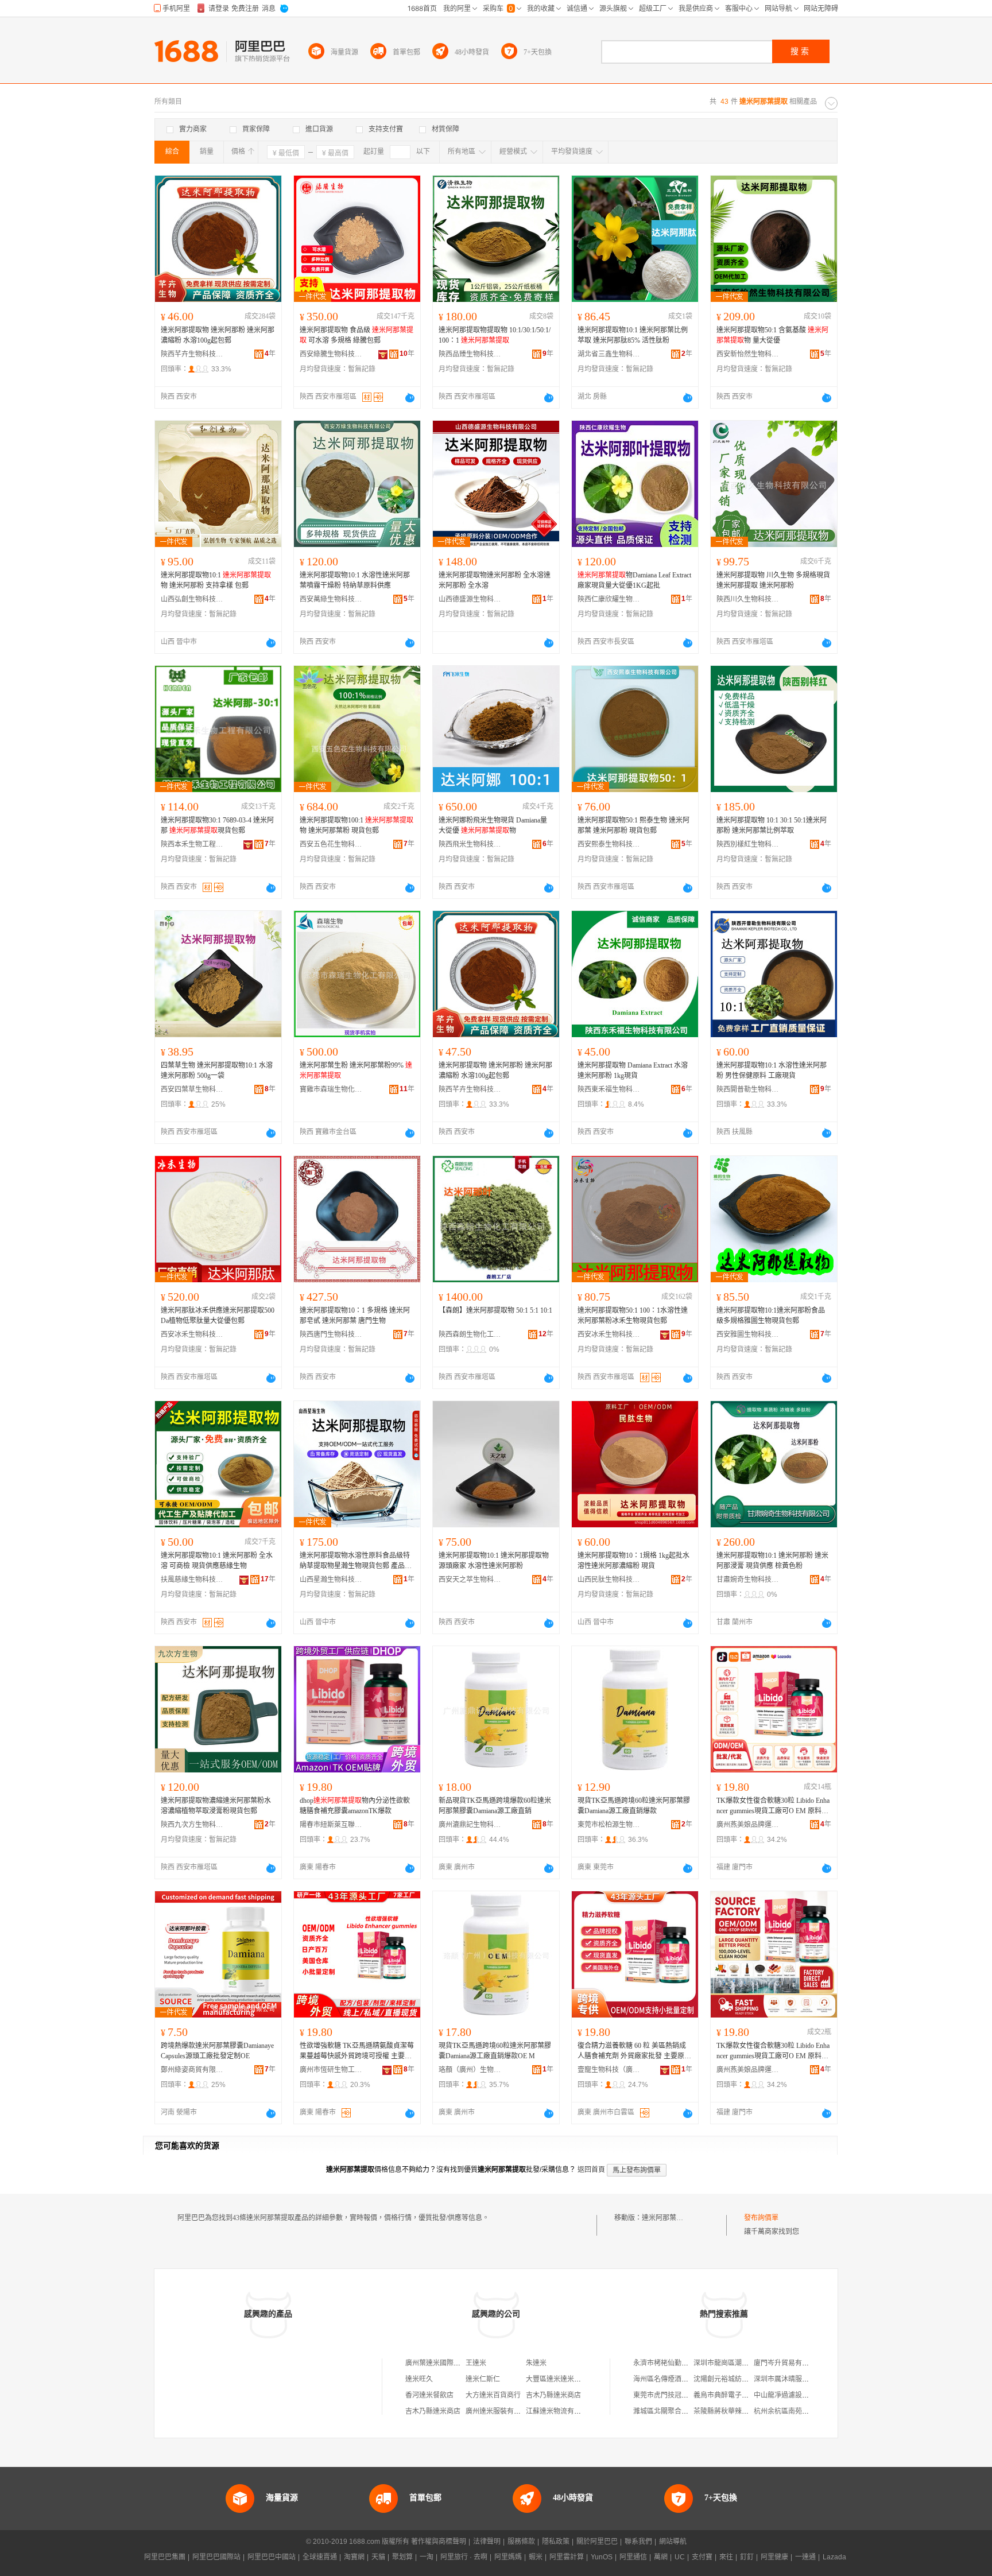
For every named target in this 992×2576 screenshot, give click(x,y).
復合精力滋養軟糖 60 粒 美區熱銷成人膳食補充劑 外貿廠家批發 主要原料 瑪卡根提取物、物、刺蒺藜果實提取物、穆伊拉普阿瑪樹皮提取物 (634, 2051)
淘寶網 (354, 2557)
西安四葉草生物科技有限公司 (192, 1089)
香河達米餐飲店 (429, 2395)
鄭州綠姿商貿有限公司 (192, 2070)
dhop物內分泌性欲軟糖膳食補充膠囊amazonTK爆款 (355, 1806)
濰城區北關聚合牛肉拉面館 (675, 2411)
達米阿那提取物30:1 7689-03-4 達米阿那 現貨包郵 (217, 825)
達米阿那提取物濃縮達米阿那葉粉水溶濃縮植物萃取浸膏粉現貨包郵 (216, 1806)
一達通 (805, 2557)
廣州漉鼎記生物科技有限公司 (470, 1825)
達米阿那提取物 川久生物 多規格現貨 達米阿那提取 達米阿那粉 (773, 580)
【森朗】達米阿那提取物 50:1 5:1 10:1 (495, 1310)
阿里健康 (774, 2557)
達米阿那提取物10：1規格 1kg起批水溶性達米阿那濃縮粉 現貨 (633, 1561)
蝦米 (536, 2557)
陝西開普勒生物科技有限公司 (748, 1089)
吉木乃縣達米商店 (553, 2395)
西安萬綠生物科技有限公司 (331, 599)
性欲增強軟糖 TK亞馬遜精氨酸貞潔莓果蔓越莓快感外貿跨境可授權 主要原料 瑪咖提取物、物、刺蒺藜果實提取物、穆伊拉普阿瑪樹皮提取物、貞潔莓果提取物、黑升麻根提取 (357, 2051)
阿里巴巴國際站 (216, 2557)
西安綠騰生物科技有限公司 (331, 354)
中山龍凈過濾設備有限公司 (795, 2395)
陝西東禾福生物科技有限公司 (609, 1089)
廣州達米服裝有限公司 (500, 2411)
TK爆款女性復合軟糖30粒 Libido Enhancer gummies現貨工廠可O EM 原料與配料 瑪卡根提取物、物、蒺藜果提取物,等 (773, 1806)
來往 (726, 2557)
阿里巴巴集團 (165, 2557)
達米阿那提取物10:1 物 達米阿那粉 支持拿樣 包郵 (216, 580)
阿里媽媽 (508, 2557)
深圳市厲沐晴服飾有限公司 (795, 2379)
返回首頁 (591, 2170)
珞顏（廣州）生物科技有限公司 (470, 2070)
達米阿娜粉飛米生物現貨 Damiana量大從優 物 (493, 825)
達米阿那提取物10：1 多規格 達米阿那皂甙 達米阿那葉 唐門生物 (355, 1316)
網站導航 (673, 2542)
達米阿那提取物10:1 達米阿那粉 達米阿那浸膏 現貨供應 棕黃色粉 (772, 1561)
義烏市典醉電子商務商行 (731, 2395)
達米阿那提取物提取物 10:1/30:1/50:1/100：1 (495, 335)
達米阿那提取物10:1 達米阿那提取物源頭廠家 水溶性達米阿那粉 (494, 1561)
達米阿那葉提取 (666, 2218)
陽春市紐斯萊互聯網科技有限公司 (331, 1825)
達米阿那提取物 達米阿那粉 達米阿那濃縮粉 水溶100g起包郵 (218, 335)
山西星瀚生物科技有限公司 (331, 1580)
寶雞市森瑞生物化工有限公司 (331, 1089)
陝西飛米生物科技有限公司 (470, 844)
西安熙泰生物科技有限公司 (609, 844)
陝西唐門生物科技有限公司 (331, 1334)
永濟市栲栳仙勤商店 (664, 2363)
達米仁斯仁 (483, 2379)
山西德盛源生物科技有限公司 (470, 599)
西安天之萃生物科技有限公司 (470, 1580)
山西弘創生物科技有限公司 (192, 599)
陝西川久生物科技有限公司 (748, 599)
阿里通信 (633, 2557)
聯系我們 (638, 2542)
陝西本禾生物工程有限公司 (192, 844)
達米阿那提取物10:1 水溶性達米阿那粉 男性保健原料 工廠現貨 (772, 1070)
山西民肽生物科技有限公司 (609, 1580)
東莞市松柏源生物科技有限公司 (609, 1825)
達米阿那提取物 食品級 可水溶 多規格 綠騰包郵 (356, 335)
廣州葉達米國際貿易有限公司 (450, 2363)
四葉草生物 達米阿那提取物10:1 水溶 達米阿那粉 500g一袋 (217, 1070)
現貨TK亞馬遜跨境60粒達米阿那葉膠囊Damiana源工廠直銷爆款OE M (495, 2051)
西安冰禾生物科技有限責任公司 (192, 1334)
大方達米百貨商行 (493, 2395)
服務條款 (521, 2542)
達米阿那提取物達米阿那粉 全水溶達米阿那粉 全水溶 (495, 580)
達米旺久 (419, 2379)
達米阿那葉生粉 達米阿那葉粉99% (356, 1070)
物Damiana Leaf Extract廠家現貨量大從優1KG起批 (634, 580)
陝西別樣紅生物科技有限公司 (748, 844)
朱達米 (536, 2363)
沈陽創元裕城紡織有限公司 (735, 2379)
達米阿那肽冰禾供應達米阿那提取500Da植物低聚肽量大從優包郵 (218, 1316)
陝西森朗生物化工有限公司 (470, 1334)
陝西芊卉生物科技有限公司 (192, 354)
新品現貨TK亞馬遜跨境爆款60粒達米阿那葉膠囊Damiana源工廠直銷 (495, 1806)
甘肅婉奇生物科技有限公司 (748, 1580)
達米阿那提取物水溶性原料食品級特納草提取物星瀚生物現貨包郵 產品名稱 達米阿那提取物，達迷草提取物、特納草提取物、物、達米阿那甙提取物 (356, 1561)
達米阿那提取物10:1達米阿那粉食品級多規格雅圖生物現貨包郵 (771, 1316)
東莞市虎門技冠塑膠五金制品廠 (681, 2395)
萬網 (661, 2557)
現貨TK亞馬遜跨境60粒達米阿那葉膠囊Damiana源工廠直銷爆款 (634, 1806)
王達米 (476, 2363)
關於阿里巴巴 (597, 2542)
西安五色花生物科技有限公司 (331, 844)
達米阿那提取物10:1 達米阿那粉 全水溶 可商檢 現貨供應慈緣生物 (217, 1561)
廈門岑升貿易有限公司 (788, 2363)
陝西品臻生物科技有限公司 (470, 354)
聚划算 (402, 2557)
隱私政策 (556, 2542)
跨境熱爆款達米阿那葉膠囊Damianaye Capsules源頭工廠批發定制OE (217, 2051)
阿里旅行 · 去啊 (464, 2557)
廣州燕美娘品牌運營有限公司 (748, 1825)
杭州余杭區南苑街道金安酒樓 (799, 2411)
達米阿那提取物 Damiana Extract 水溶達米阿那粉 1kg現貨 (633, 1070)
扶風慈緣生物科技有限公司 (192, 1580)
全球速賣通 (320, 2557)
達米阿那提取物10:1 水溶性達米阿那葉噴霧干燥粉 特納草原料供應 (355, 580)
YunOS (602, 2557)
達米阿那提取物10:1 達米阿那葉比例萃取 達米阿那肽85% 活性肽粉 (633, 335)
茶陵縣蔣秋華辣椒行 (724, 2411)
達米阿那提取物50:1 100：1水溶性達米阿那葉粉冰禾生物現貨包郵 (633, 1316)
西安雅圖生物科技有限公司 (748, 1334)
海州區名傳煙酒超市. (665, 2379)
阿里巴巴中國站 (272, 2557)
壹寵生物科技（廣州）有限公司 (609, 2070)
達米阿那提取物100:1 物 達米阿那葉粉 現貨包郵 (356, 825)
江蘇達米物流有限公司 (560, 2411)
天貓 (378, 2557)
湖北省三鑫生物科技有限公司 (609, 354)
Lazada (834, 2557)
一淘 (427, 2557)
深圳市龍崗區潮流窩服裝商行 (738, 2363)
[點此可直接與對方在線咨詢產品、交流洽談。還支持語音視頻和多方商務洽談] (410, 398)
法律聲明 (487, 2542)
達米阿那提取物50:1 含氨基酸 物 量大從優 (772, 335)
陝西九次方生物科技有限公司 (192, 1825)
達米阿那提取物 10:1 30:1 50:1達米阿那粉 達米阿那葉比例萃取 (772, 825)
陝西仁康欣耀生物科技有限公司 (609, 599)
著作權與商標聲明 (439, 2542)
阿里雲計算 (567, 2557)
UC (680, 2557)
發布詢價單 (761, 2218)
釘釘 (747, 2557)
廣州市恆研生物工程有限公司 (331, 2070)
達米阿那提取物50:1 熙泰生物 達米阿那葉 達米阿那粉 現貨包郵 (633, 825)
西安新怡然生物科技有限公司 (748, 354)
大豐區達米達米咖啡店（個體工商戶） (584, 2379)
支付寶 (702, 2557)
